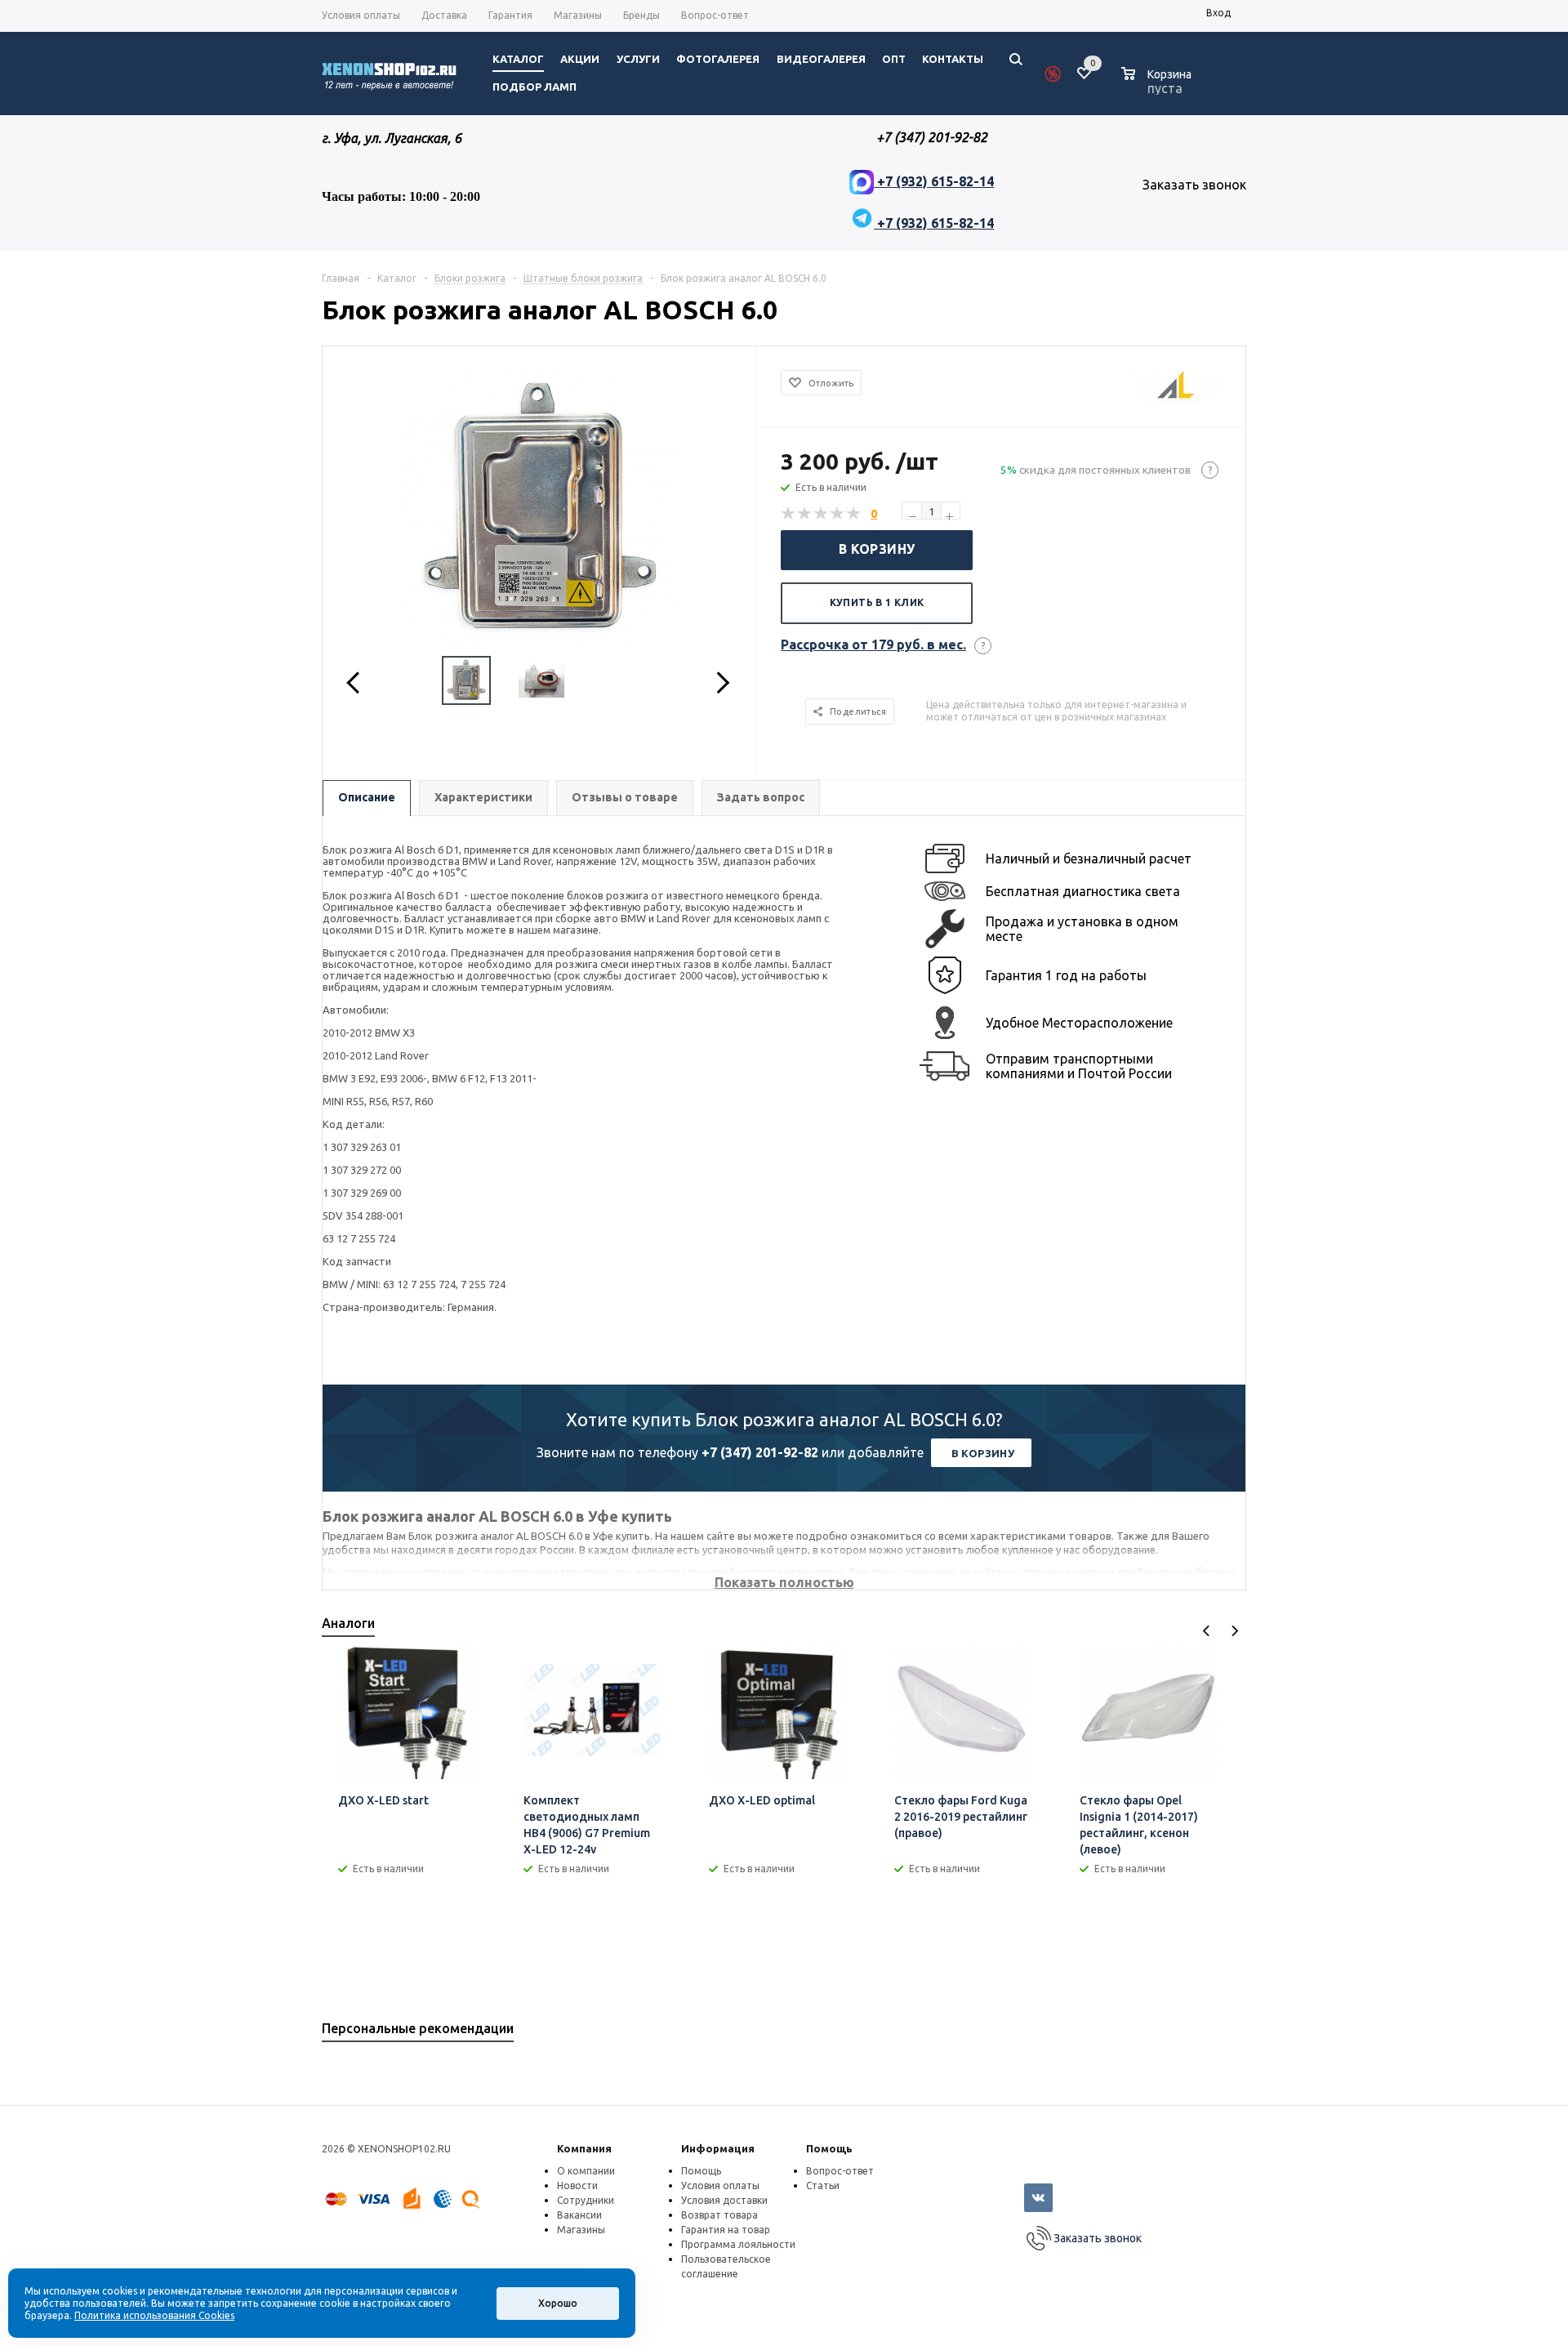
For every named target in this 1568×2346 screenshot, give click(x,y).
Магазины (581, 2230)
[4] (838, 514)
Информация (718, 2148)
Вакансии (579, 2215)
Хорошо (558, 2303)
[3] (822, 514)
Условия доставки (724, 2200)
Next (1234, 1631)
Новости (577, 2185)
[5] (854, 514)
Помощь (829, 2148)
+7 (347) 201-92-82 (760, 1452)
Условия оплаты (720, 2185)
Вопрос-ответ (840, 2171)
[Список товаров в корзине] (1158, 86)
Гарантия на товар (726, 2230)
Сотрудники (586, 2200)
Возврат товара (719, 2215)
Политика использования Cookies (154, 2315)
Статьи (823, 2185)
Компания (584, 2148)
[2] (805, 514)
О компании (586, 2171)
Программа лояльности (738, 2244)
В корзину (877, 549)
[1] (789, 514)
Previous (1207, 1631)
